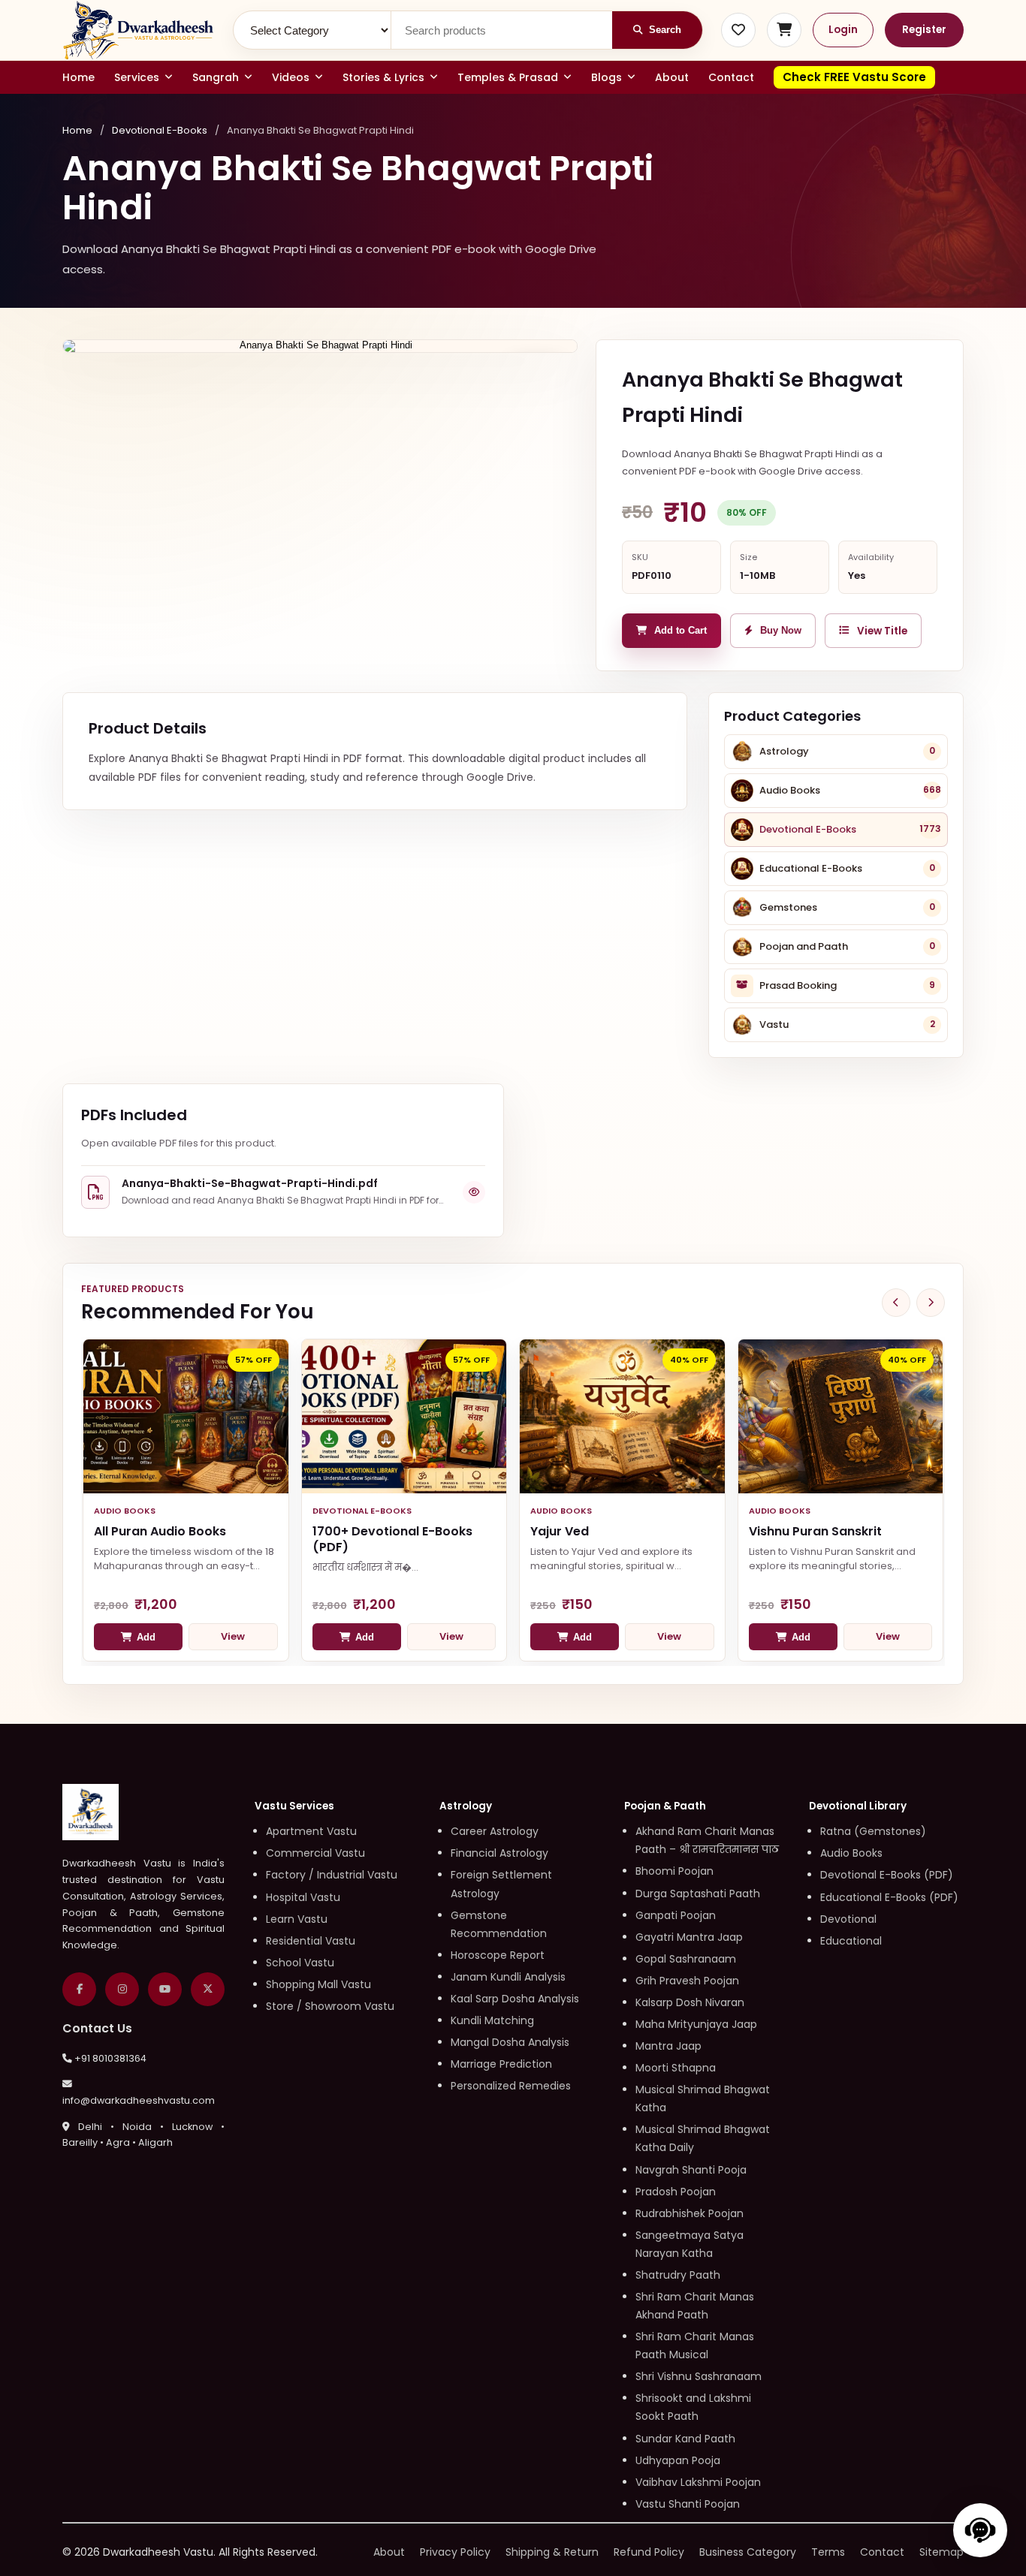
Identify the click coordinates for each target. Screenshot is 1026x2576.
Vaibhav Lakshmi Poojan (698, 2482)
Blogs (607, 77)
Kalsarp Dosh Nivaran (690, 2002)
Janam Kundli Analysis (508, 1977)
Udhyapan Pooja (678, 2460)
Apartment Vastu (311, 1831)
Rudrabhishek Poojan (690, 2213)
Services (137, 77)
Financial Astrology (499, 1853)
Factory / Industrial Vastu (332, 1875)
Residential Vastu (311, 1941)
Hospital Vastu (303, 1897)
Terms (828, 2552)
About (672, 77)
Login (843, 30)
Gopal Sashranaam (686, 1959)
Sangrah (216, 77)
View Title (882, 631)
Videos (291, 77)
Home (78, 77)
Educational (851, 1941)
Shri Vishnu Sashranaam (699, 2376)
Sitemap (942, 2552)
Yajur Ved (560, 1531)
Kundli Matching (492, 2020)
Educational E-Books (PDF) (889, 1897)
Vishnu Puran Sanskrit (815, 1531)
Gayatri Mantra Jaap (689, 1937)
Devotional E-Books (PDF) (887, 1875)
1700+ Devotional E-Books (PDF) (392, 1539)
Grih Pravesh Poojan (687, 1981)
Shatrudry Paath (678, 2275)
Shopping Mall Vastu (318, 1984)
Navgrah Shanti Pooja (691, 2170)
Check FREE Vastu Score (854, 77)
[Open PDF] (474, 1192)
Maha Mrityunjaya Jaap (696, 2024)
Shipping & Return (552, 2552)
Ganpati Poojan (676, 1915)
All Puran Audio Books (160, 1531)
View (233, 1636)
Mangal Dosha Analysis (510, 2042)
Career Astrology (495, 1831)
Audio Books (851, 1853)
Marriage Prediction (501, 2064)
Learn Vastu (297, 1919)
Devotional (848, 1919)
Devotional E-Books (160, 130)
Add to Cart (680, 631)
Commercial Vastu (315, 1853)
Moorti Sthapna (676, 2068)
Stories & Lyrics (383, 77)
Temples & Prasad (508, 77)
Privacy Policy (455, 2552)
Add (146, 1637)
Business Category (748, 2552)
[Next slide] (931, 1303)
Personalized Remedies (511, 2086)
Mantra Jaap (668, 2046)
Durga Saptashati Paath (698, 1894)
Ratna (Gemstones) (873, 1831)
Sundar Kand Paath (685, 2439)
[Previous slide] (896, 1303)
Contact (731, 77)
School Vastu (300, 1963)
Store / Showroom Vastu (330, 2006)
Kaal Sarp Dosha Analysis (515, 1999)
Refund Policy (649, 2552)
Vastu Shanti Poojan (688, 2504)
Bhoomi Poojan (674, 1871)
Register (924, 30)
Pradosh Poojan (676, 2192)
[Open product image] (320, 346)
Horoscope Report (498, 1955)
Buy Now (781, 631)
